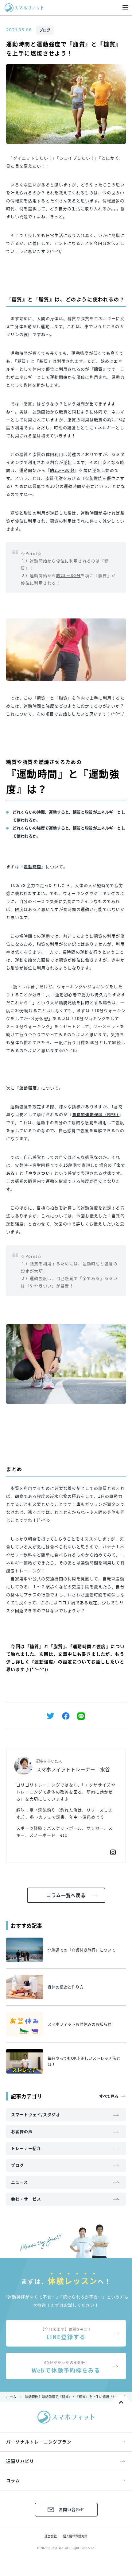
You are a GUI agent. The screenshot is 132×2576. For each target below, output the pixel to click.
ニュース (19, 2182)
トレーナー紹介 (26, 2148)
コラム (13, 2480)
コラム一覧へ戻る (66, 1895)
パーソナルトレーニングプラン (39, 2442)
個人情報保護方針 (75, 2536)
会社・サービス (26, 2199)
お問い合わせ (72, 2509)
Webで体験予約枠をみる (66, 2367)
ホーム (11, 2397)
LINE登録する (66, 2334)
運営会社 (51, 2536)
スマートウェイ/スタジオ (36, 2114)
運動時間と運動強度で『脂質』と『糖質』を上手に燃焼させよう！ (76, 2397)
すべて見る (109, 2096)
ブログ (45, 30)
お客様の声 (22, 2131)
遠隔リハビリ (20, 2461)
